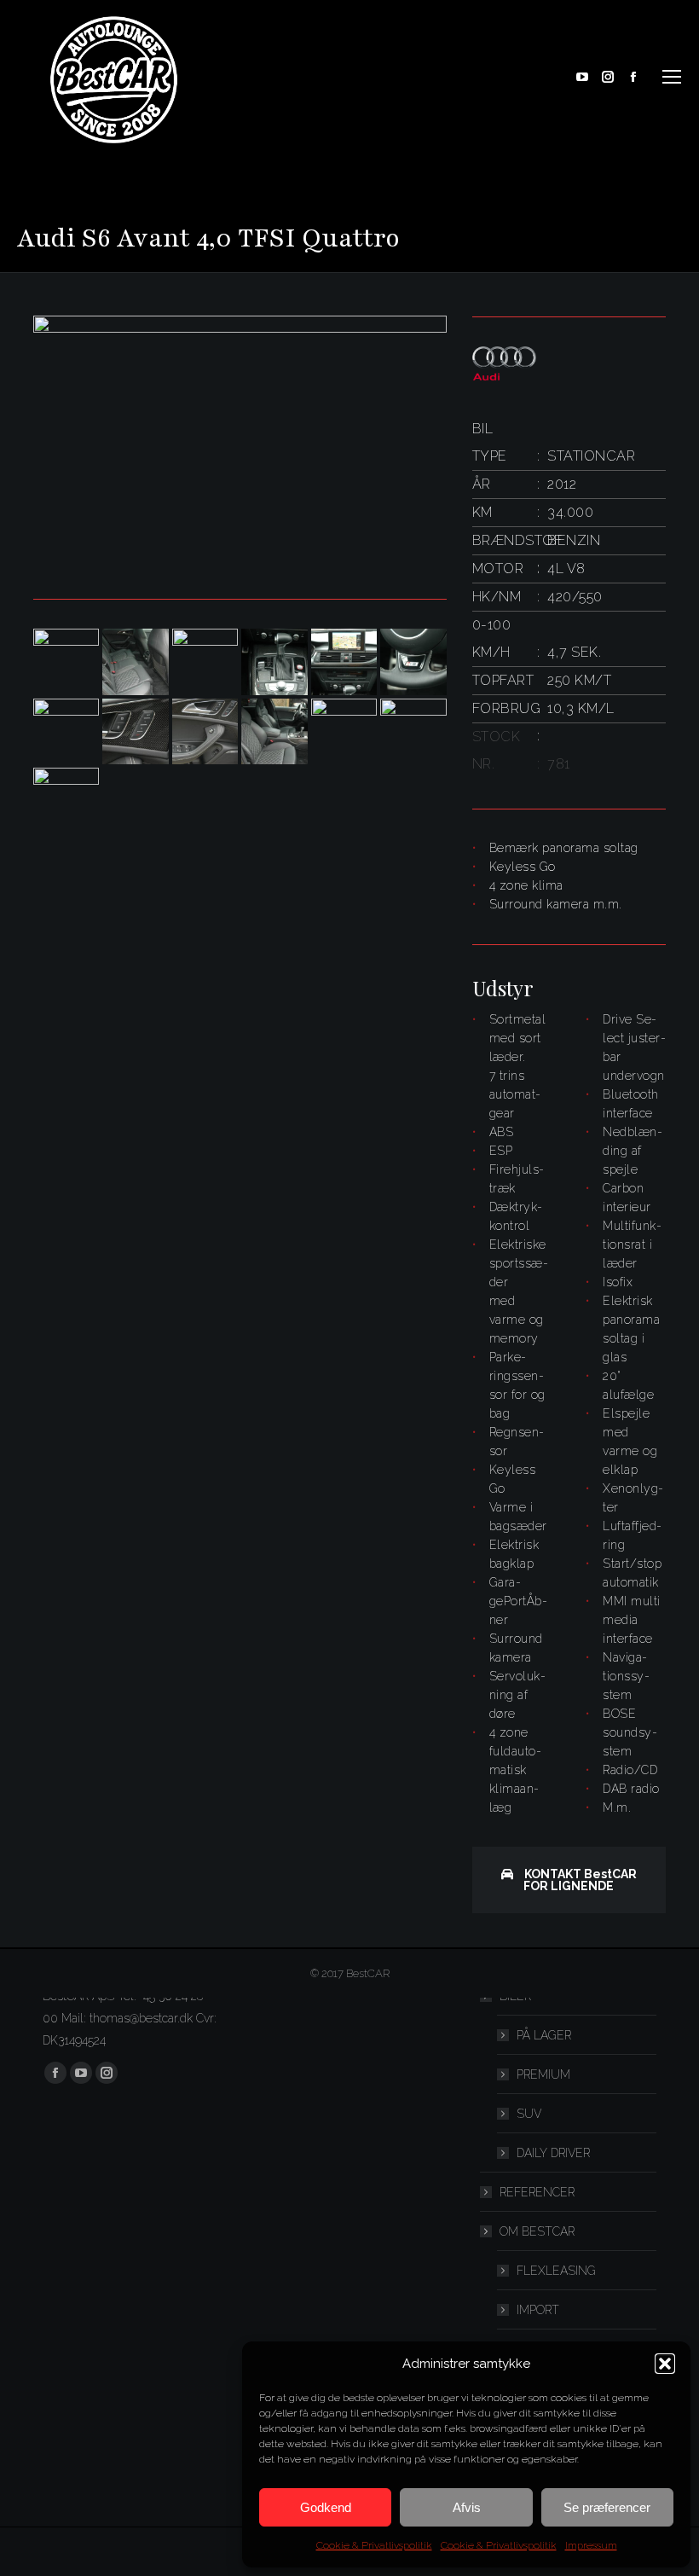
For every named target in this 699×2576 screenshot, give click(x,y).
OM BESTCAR (537, 2231)
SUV (529, 2114)
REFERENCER (537, 2192)
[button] (665, 2364)
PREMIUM (543, 2074)
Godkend (326, 2507)
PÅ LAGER (544, 2035)
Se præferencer (607, 2507)
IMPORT (538, 2310)
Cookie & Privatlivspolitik (374, 2545)
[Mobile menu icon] (672, 77)
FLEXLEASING (556, 2271)
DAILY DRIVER (553, 2153)
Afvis (467, 2507)
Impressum (591, 2545)
